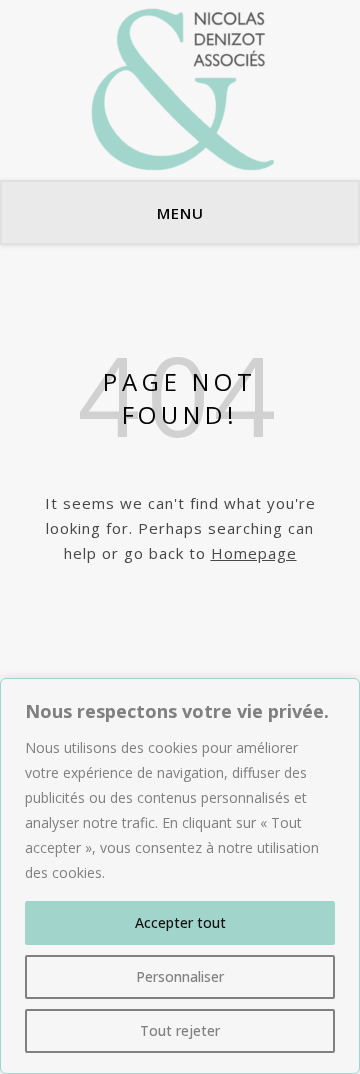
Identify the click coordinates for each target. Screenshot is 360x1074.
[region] (180, 876)
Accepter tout (180, 922)
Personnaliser (180, 976)
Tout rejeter (180, 1030)
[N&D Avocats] (180, 90)
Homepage (254, 553)
